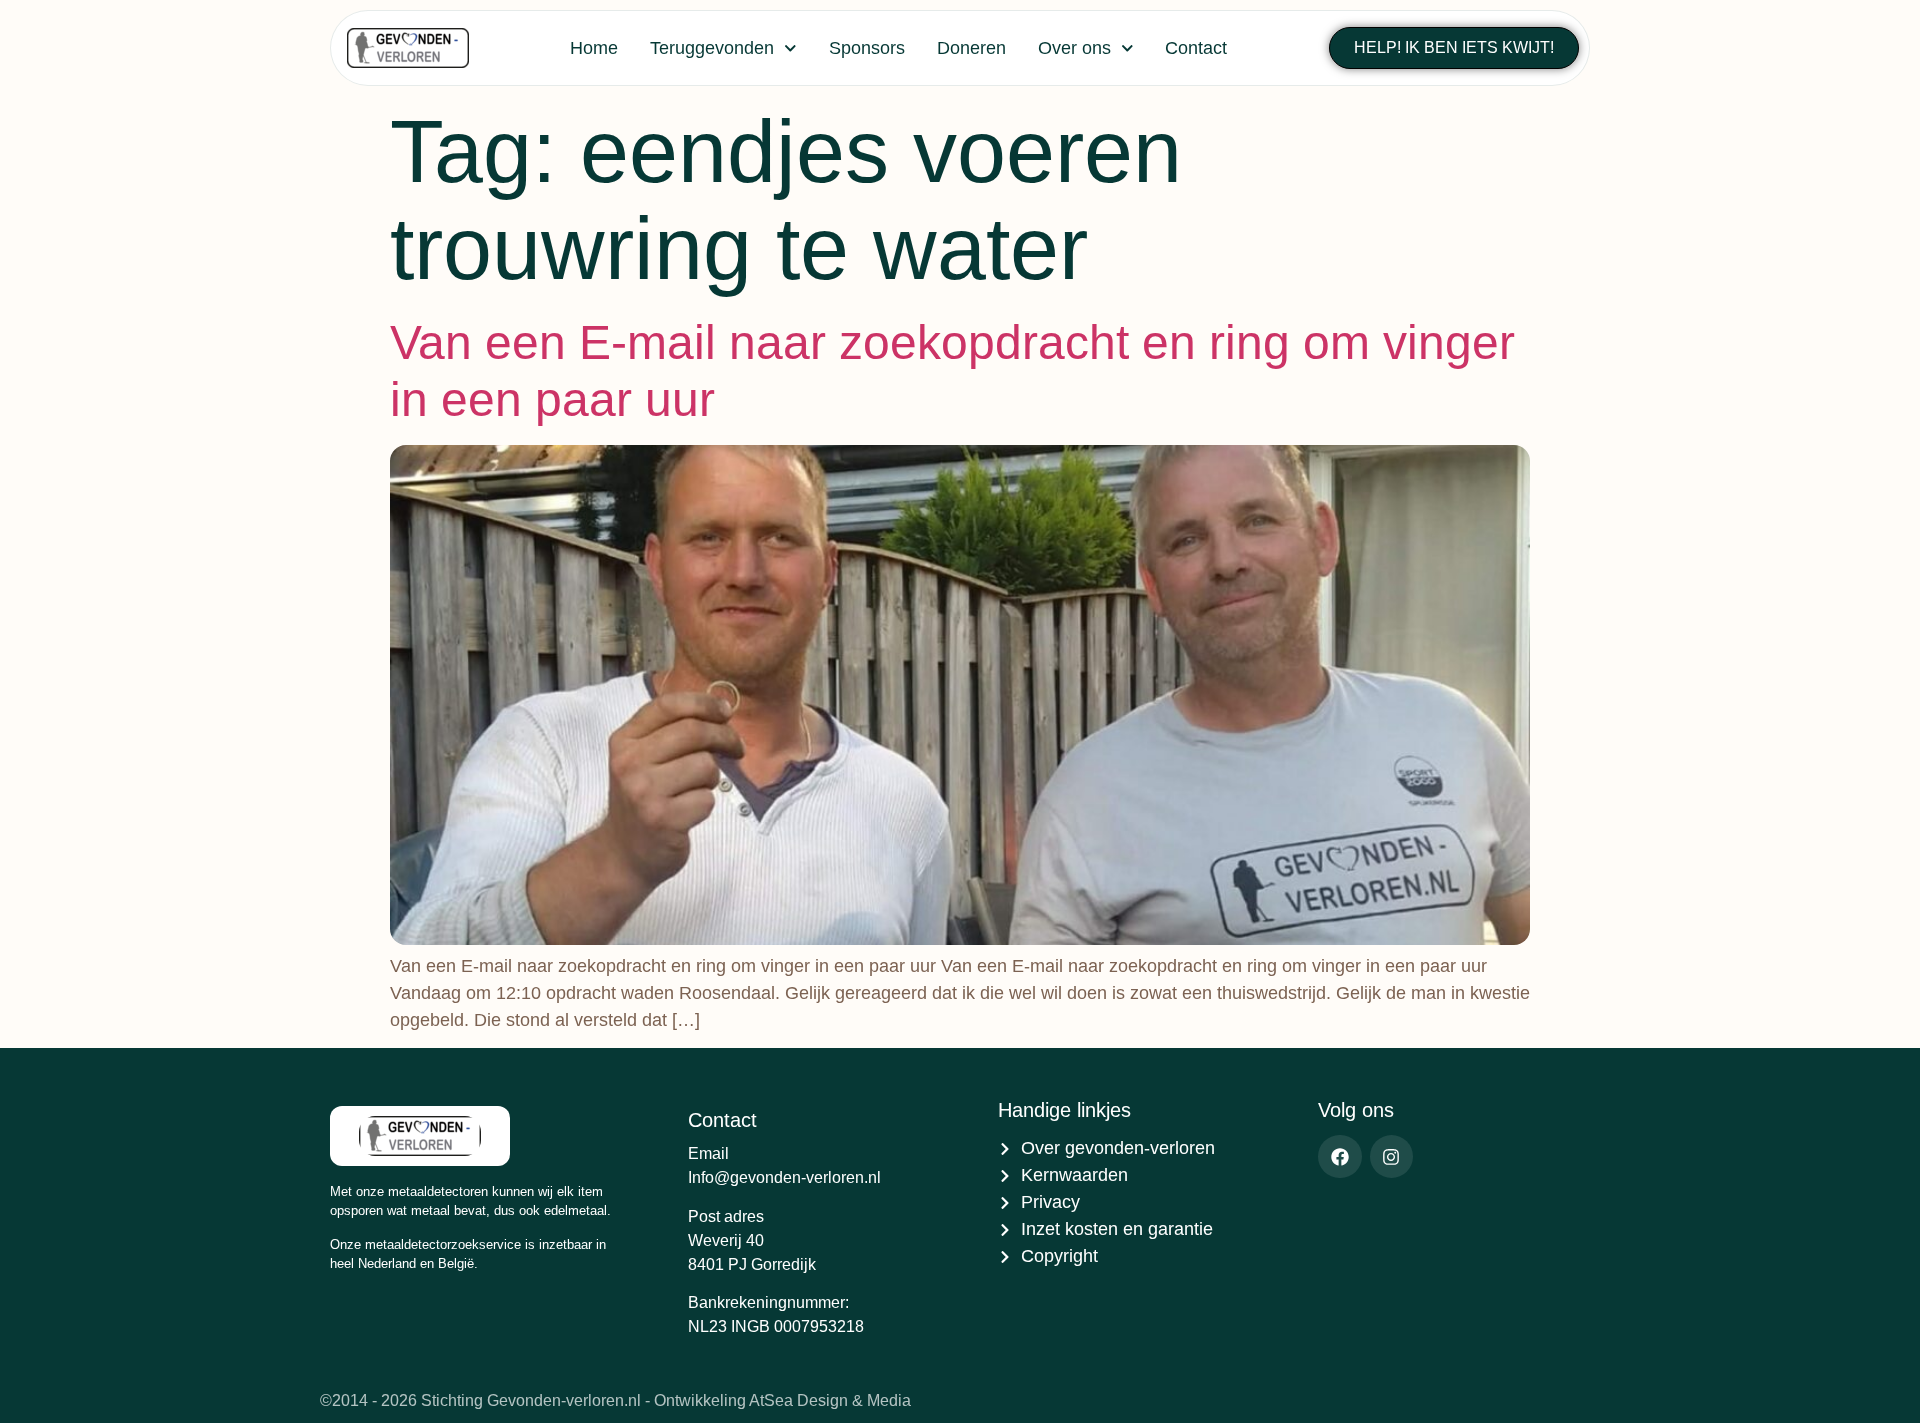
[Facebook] (1339, 1156)
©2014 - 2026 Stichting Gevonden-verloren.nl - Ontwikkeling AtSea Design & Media (615, 1400)
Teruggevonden (712, 48)
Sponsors (867, 48)
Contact (1196, 48)
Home (594, 48)
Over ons (1074, 48)
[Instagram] (1391, 1156)
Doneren (971, 48)
